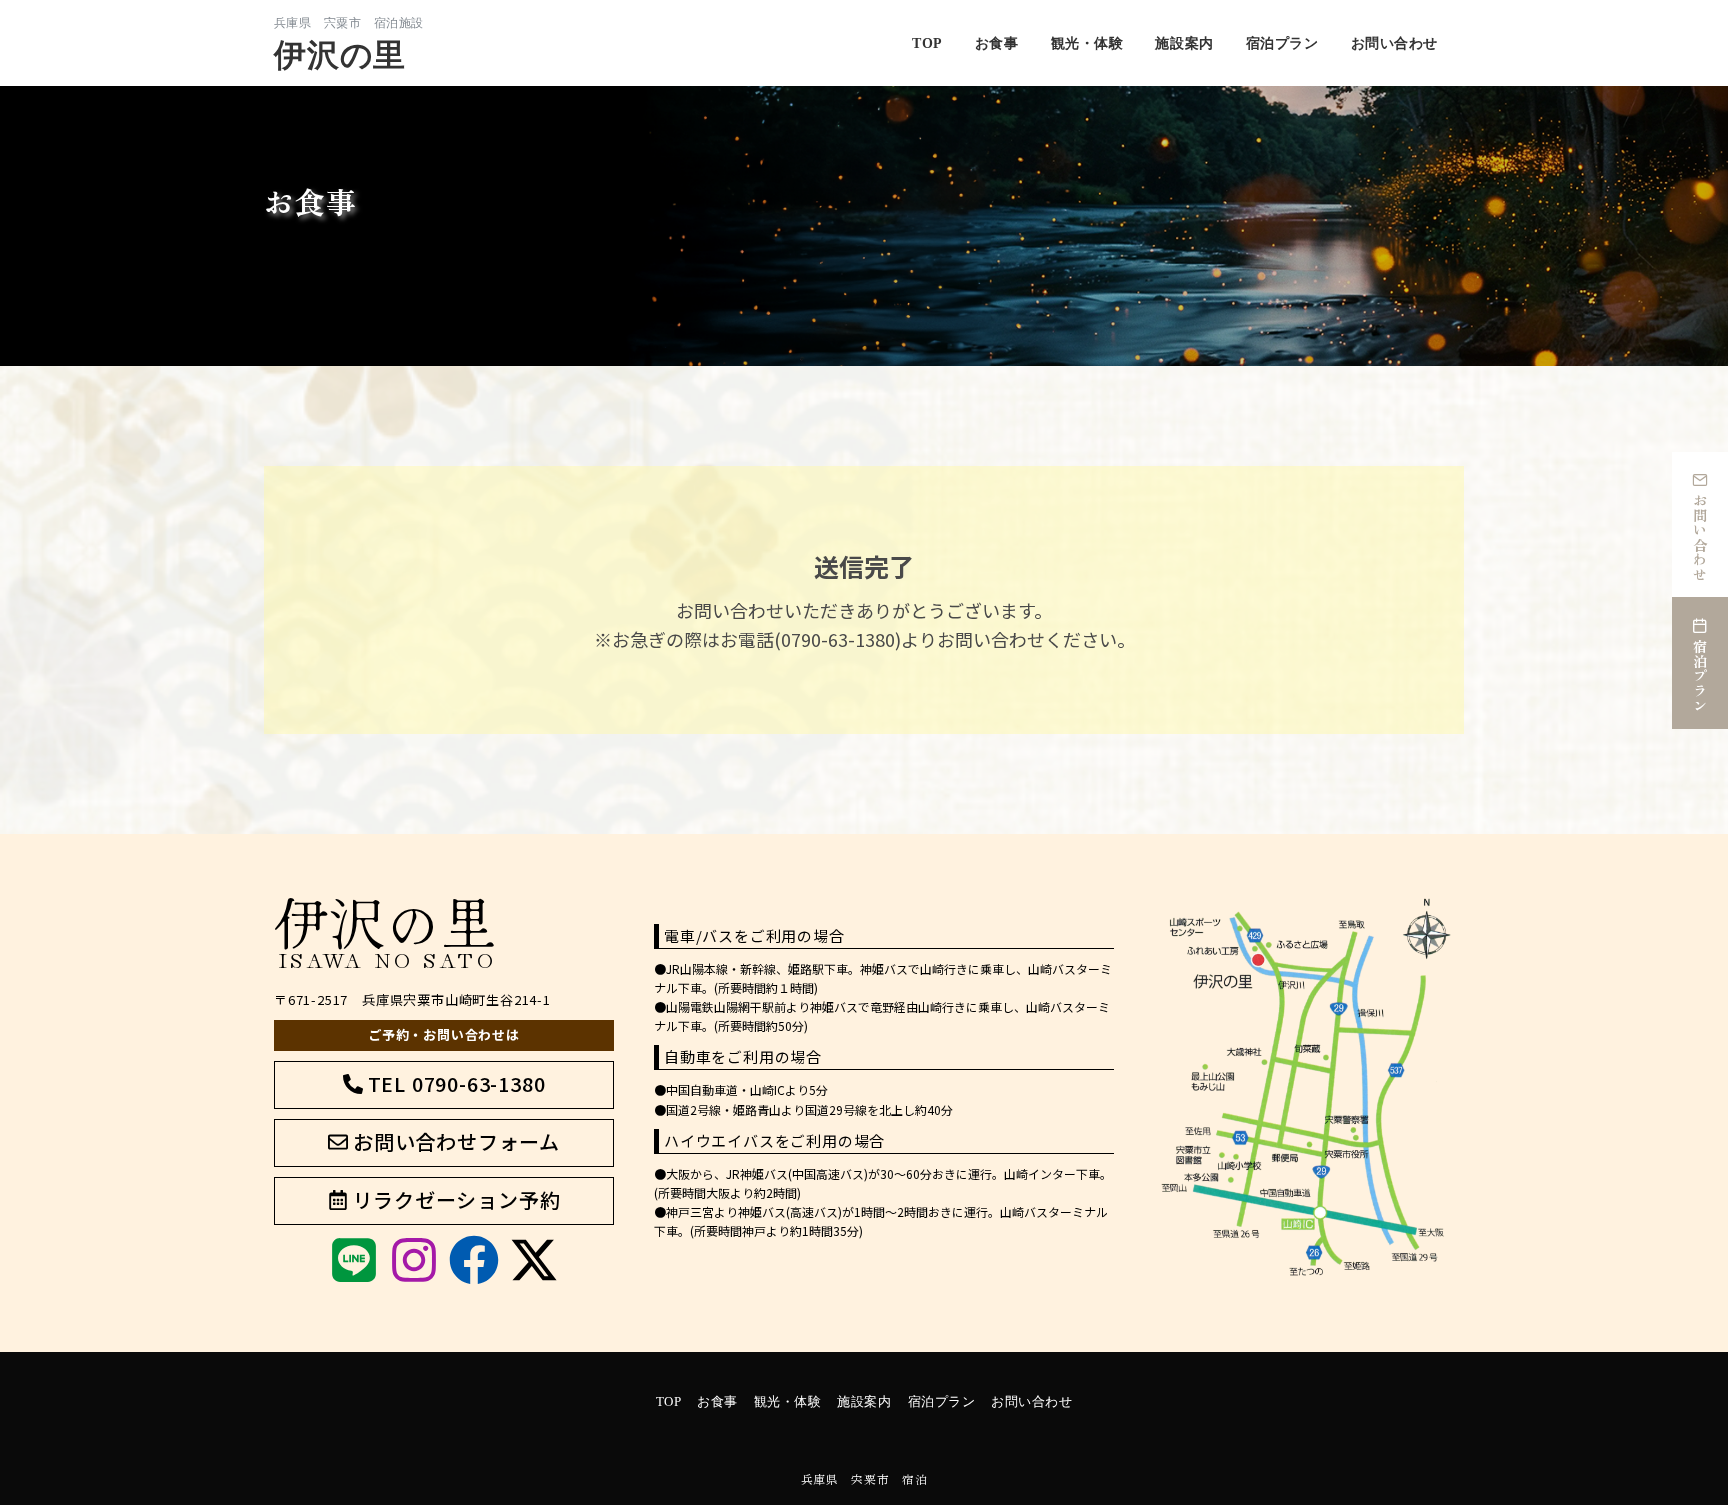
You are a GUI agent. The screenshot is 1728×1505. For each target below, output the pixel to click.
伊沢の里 (340, 55)
